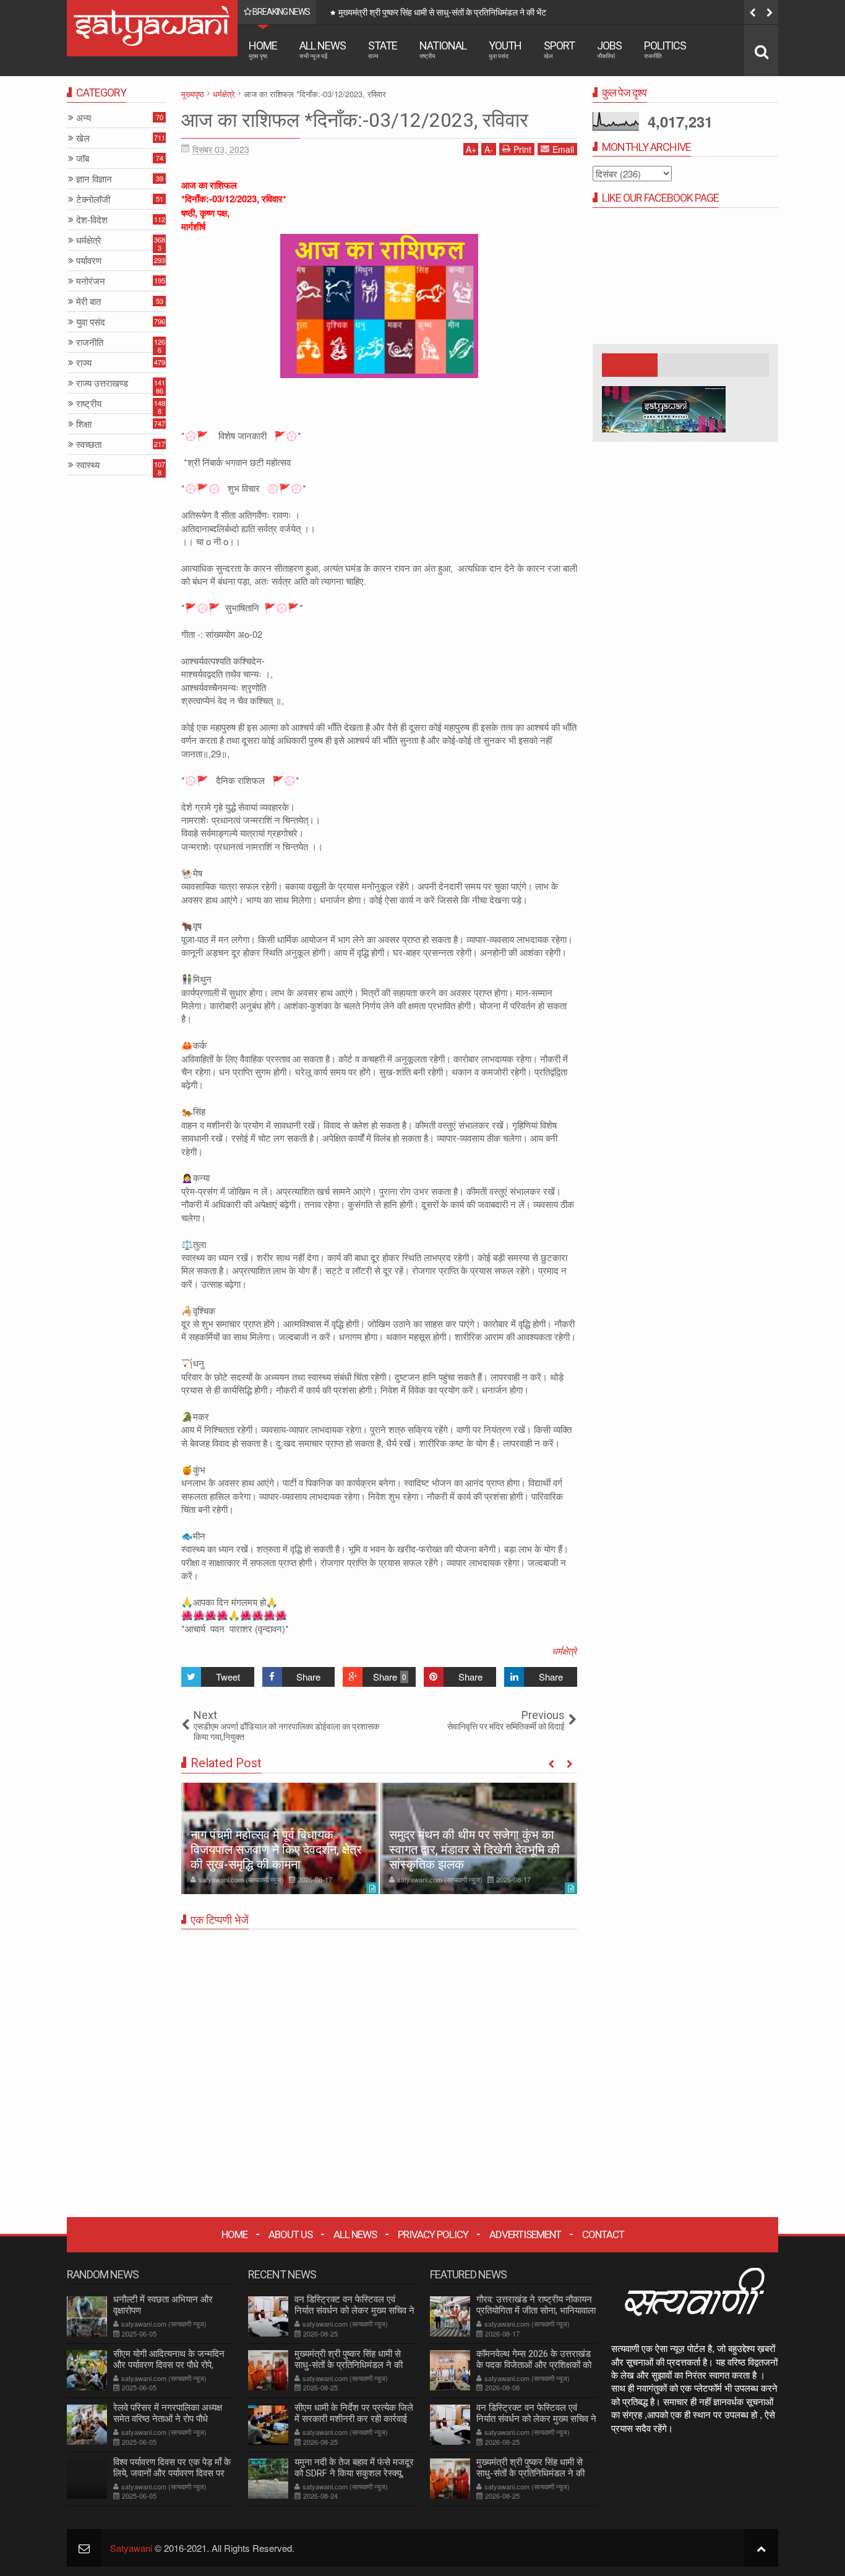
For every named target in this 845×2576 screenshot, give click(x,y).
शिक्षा (84, 424)
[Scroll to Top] (761, 2548)
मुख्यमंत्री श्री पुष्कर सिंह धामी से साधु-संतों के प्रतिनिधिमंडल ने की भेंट (349, 2365)
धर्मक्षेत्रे (564, 1651)
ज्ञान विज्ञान (94, 179)
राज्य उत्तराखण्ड (102, 383)
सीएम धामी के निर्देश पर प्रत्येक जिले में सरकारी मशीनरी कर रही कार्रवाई (443, 12)
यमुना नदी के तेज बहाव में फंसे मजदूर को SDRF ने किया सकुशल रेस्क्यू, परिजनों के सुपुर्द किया (354, 2473)
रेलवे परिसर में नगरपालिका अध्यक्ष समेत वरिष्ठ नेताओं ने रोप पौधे (168, 2413)
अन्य (84, 118)
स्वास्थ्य (88, 465)
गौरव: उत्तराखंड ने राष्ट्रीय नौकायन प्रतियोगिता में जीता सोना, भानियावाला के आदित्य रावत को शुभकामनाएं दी (536, 2311)
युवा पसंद (91, 322)
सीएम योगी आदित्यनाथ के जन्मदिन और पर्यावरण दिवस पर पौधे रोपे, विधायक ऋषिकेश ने (169, 2365)
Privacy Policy (433, 2234)
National (443, 49)
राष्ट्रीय (89, 404)
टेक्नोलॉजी (93, 200)
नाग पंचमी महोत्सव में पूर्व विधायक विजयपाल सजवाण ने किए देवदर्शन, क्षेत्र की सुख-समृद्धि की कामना (276, 1850)
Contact (603, 2234)
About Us (290, 2234)
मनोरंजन (91, 281)
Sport (559, 49)
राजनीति (90, 342)
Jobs (609, 49)
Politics (665, 49)
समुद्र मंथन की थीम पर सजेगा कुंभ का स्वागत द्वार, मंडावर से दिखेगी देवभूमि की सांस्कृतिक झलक (474, 1850)
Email (563, 149)
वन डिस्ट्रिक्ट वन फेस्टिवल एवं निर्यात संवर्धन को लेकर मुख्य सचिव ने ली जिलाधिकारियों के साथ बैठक (354, 2311)
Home (263, 49)
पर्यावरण (89, 261)
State (383, 49)
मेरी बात (88, 302)
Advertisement (525, 2234)
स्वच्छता (89, 445)
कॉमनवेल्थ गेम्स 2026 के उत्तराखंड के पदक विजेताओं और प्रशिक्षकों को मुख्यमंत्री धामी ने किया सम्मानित (534, 2365)
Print (522, 149)
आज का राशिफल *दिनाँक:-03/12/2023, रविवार (355, 120)
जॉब (83, 159)
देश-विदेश (92, 220)
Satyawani (131, 2548)
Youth (505, 49)
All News (323, 49)
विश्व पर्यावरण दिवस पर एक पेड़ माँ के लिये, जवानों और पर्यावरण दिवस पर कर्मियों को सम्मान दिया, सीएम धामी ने (172, 2473)
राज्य (84, 363)
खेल (83, 138)
